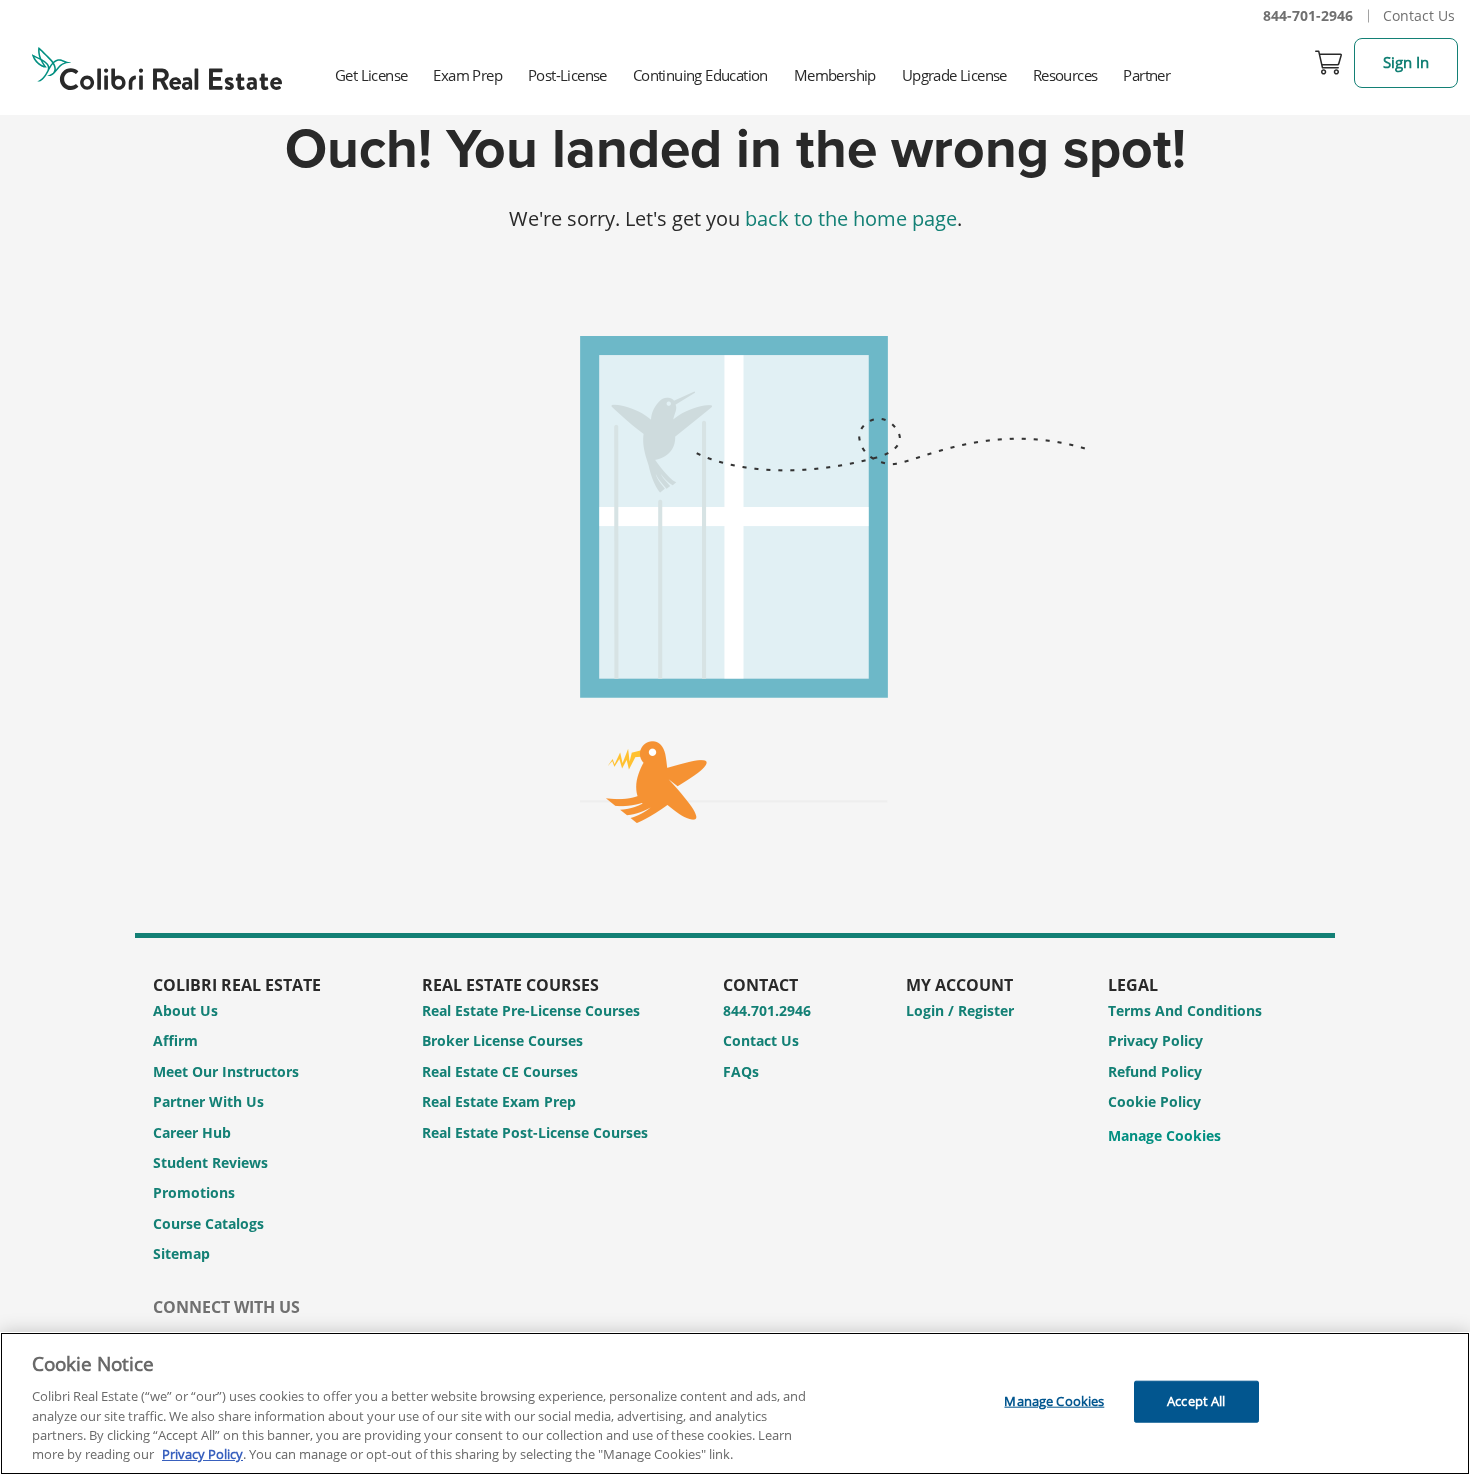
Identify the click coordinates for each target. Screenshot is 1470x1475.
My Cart (1329, 63)
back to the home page (851, 218)
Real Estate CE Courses (500, 1071)
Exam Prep (467, 75)
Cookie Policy (1154, 1101)
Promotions (194, 1192)
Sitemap (181, 1253)
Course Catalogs (208, 1223)
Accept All (1196, 1401)
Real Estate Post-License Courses (535, 1132)
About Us (185, 1010)
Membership (835, 75)
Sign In (1406, 62)
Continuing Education (700, 75)
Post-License (567, 75)
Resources (1065, 75)
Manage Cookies (1164, 1136)
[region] (735, 1403)
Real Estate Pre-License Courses (531, 1010)
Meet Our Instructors (226, 1071)
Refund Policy (1155, 1071)
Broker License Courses (502, 1040)
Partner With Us (208, 1101)
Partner (1146, 75)
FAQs (741, 1071)
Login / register (960, 1010)
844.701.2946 (767, 1010)
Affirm (175, 1040)
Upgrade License (954, 75)
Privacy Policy (1155, 1040)
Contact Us (1419, 15)
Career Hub (192, 1132)
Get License (371, 75)
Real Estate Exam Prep (499, 1101)
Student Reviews (210, 1162)
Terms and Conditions (1185, 1010)
